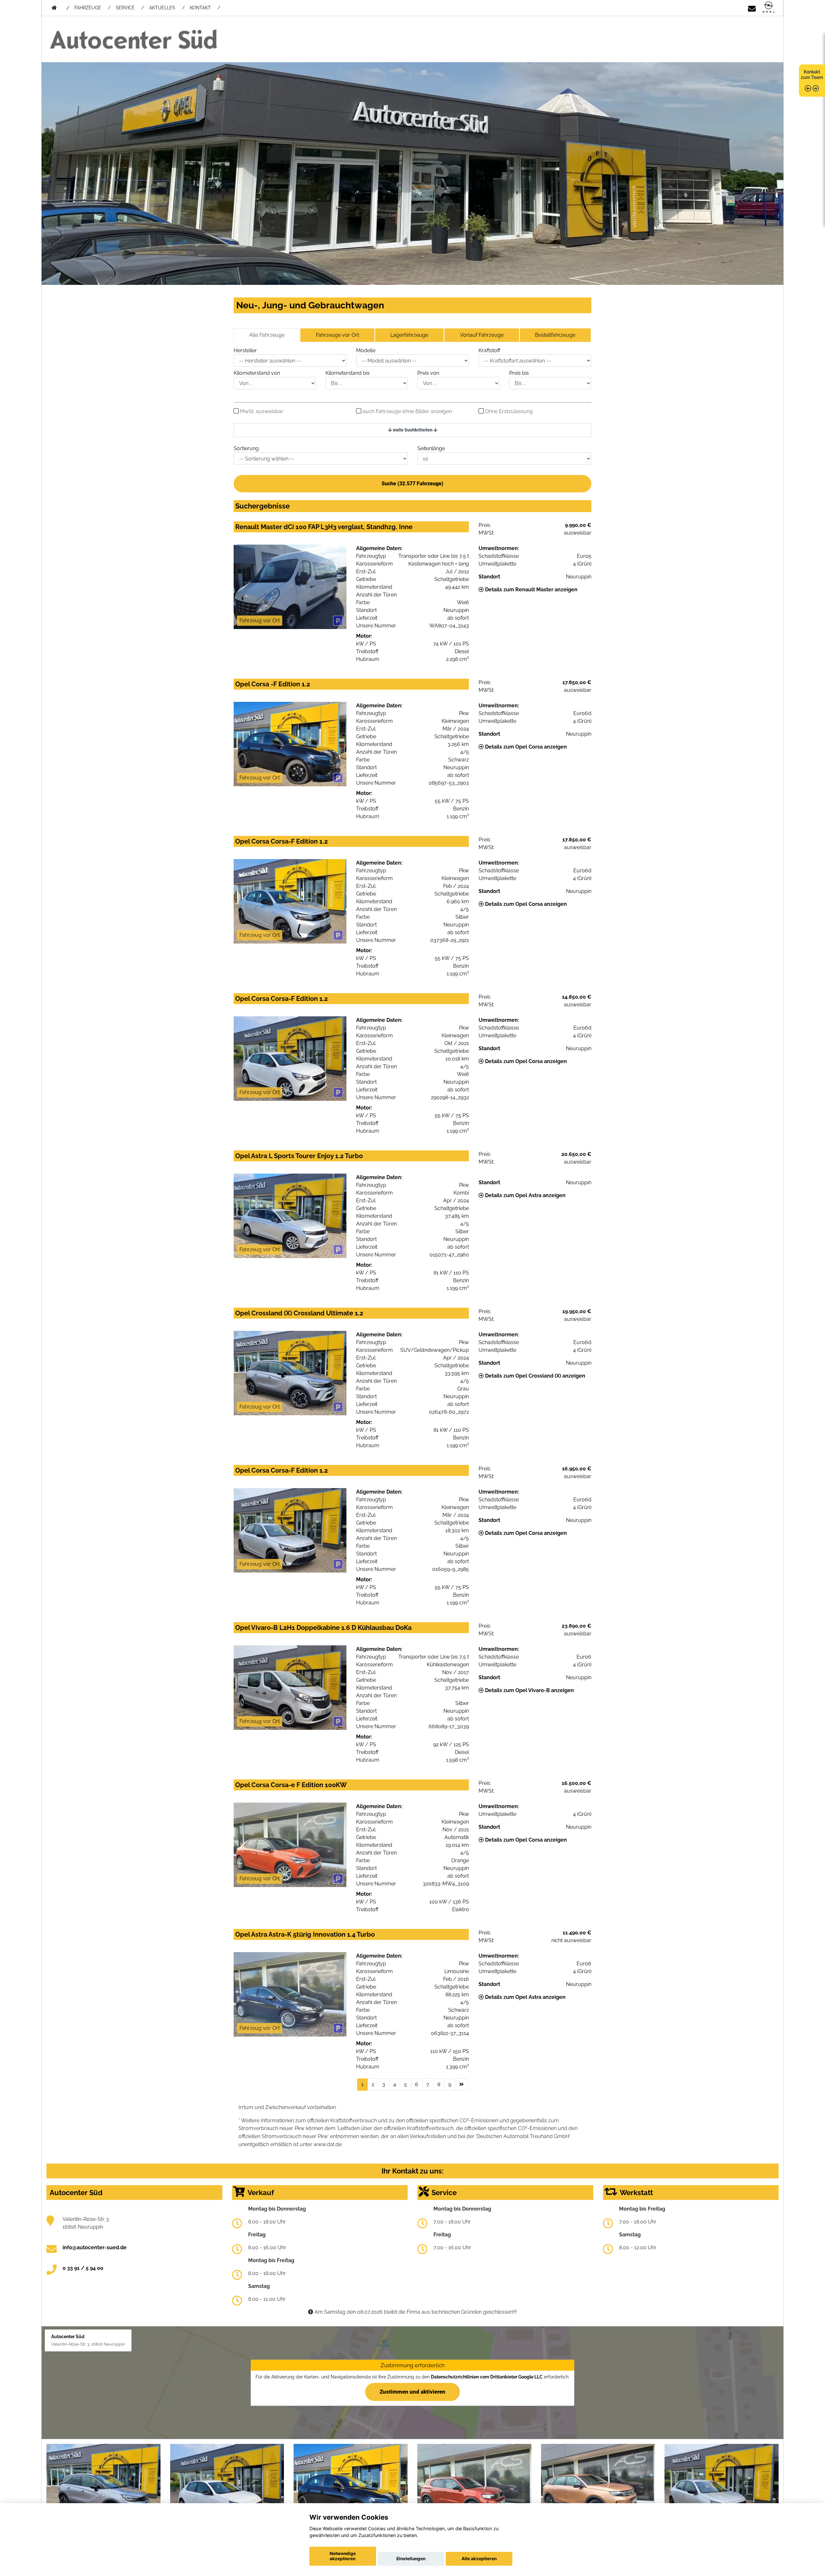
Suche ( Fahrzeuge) (412, 484)
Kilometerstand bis (348, 373)
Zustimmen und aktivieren (412, 2392)
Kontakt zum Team (812, 75)
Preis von (428, 373)
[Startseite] (769, 8)
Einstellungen (411, 2559)
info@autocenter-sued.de (95, 2247)
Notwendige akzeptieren (343, 2556)
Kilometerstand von (257, 373)
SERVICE (125, 8)
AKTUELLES (162, 8)
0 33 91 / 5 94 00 (83, 2268)
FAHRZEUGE (88, 8)
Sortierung (246, 448)
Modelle (366, 350)
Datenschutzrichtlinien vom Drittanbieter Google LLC (487, 2377)
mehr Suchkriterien (413, 430)
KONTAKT (200, 8)
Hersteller (245, 350)
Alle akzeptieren (479, 2559)
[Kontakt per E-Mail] (752, 8)
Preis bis (519, 373)
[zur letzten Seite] (461, 2085)
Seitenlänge (431, 448)
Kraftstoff (489, 350)
